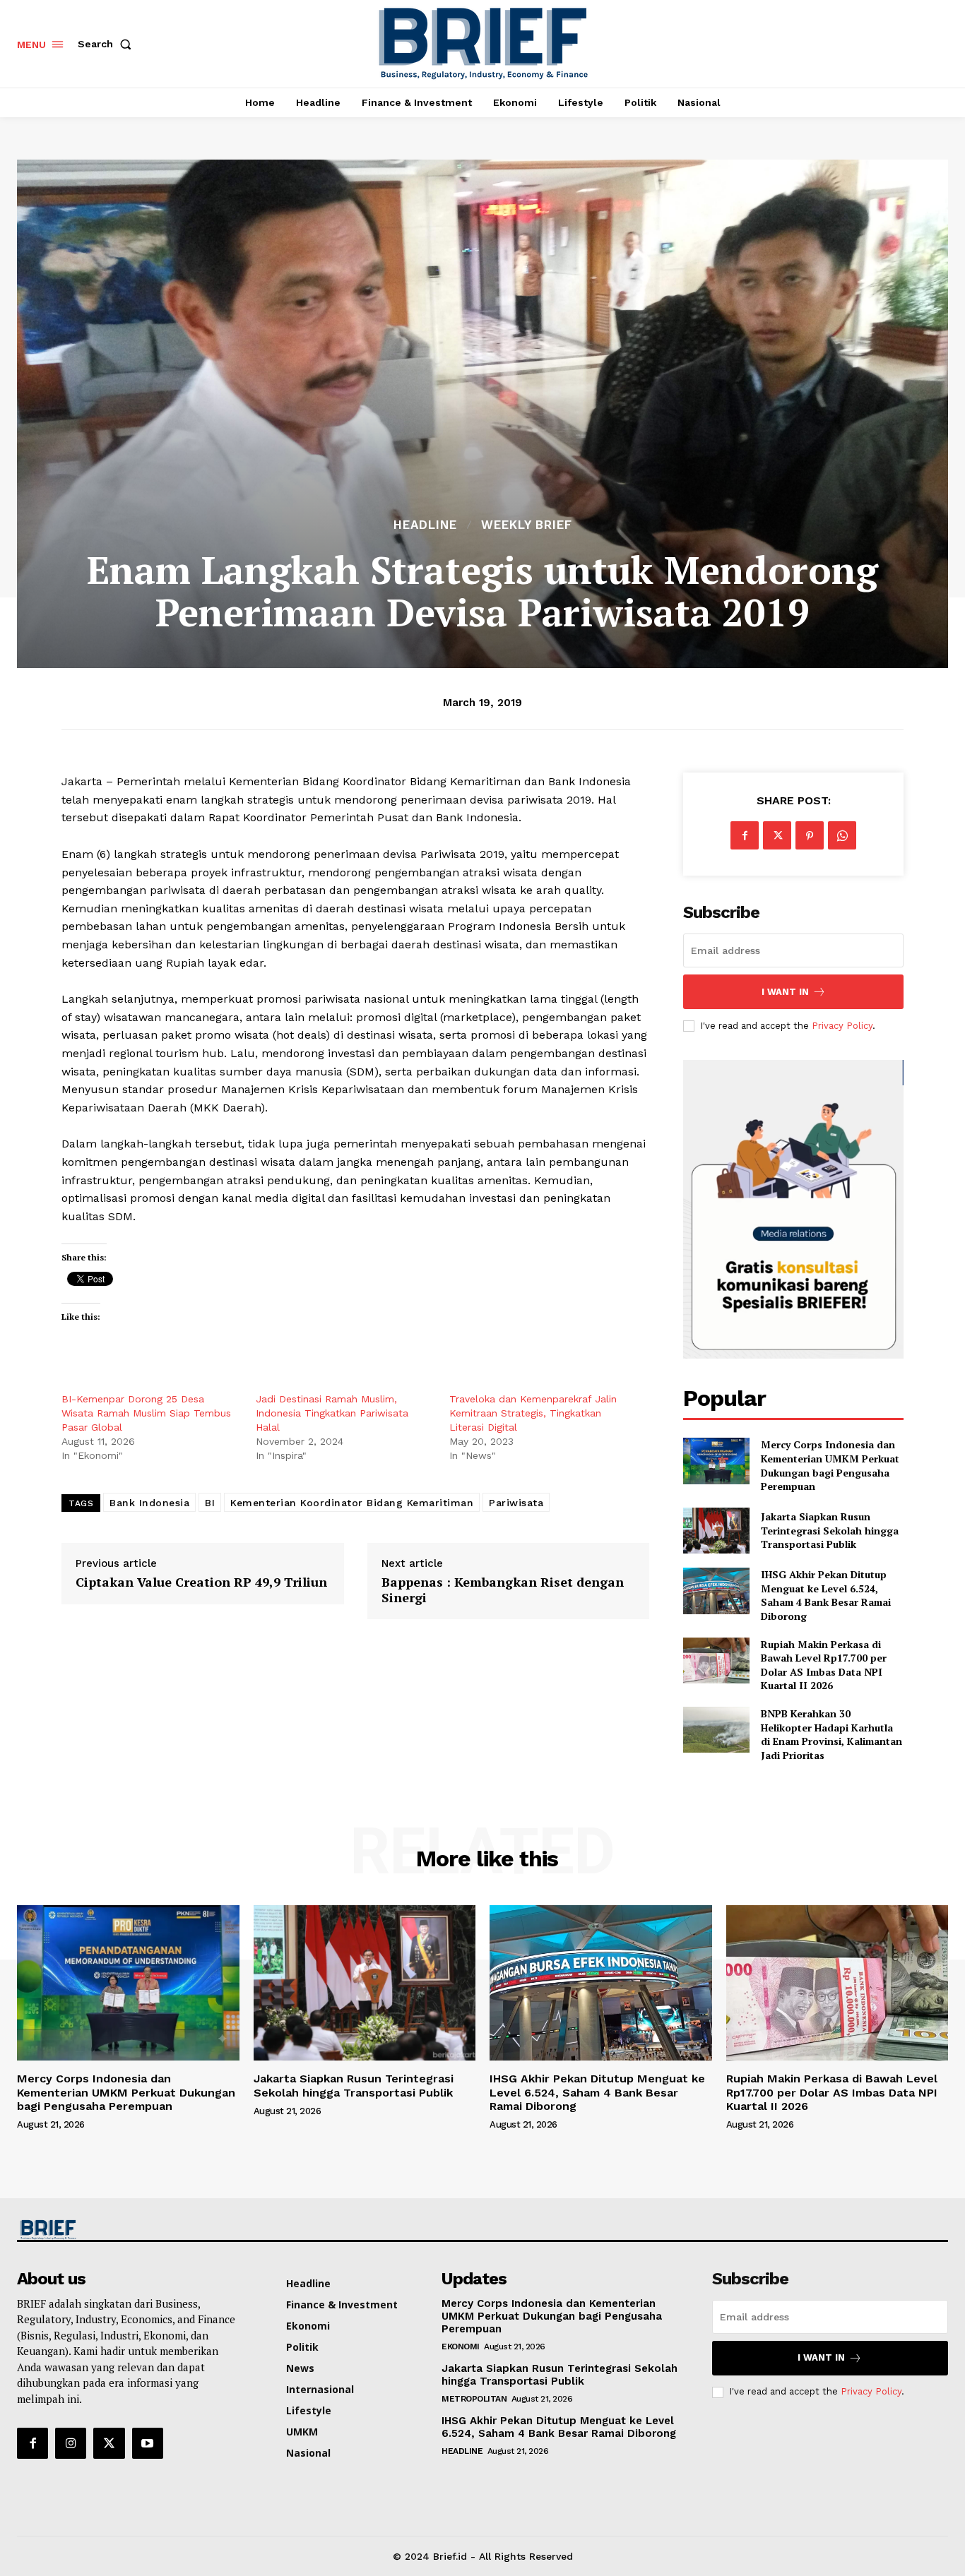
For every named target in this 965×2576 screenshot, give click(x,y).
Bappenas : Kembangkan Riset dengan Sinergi (503, 1590)
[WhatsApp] (842, 835)
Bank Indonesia (149, 1503)
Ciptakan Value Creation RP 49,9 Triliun (201, 1582)
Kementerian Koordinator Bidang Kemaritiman (352, 1503)
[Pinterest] (810, 835)
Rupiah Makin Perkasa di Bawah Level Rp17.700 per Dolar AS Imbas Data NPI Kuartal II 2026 (824, 1665)
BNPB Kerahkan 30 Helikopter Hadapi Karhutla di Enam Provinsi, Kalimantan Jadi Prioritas (831, 1734)
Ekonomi (461, 2347)
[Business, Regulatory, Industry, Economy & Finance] (126, 2230)
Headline (425, 525)
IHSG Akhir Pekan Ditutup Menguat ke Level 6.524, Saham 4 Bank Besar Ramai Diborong (826, 1595)
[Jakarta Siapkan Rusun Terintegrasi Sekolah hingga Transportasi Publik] (716, 1531)
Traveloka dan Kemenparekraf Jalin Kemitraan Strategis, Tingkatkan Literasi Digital (533, 1413)
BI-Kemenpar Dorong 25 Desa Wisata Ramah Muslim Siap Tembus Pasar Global (146, 1413)
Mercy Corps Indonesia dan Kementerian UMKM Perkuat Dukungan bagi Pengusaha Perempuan (830, 1465)
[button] (107, 44)
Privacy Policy (842, 1026)
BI (210, 1503)
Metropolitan (474, 2399)
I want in (785, 992)
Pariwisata (516, 1503)
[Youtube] (148, 2443)
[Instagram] (71, 2443)
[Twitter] (777, 835)
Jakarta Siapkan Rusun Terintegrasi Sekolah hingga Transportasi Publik (830, 1530)
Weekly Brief (527, 525)
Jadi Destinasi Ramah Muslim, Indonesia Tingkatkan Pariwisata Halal (332, 1413)
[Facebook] (745, 835)
